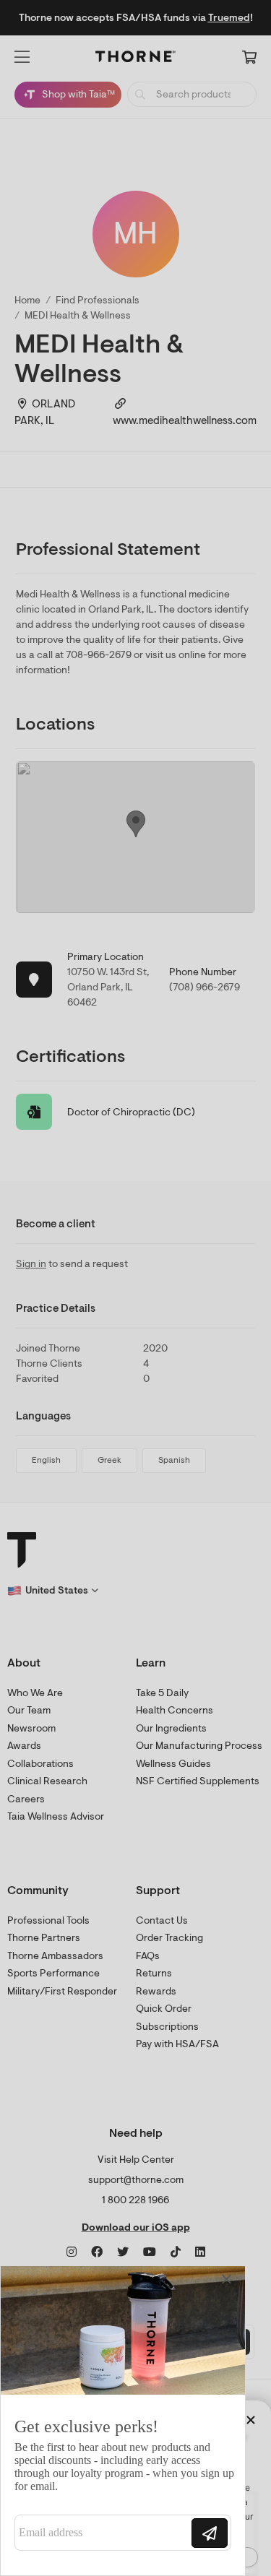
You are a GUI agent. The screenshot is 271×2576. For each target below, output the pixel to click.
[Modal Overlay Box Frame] (123, 2421)
